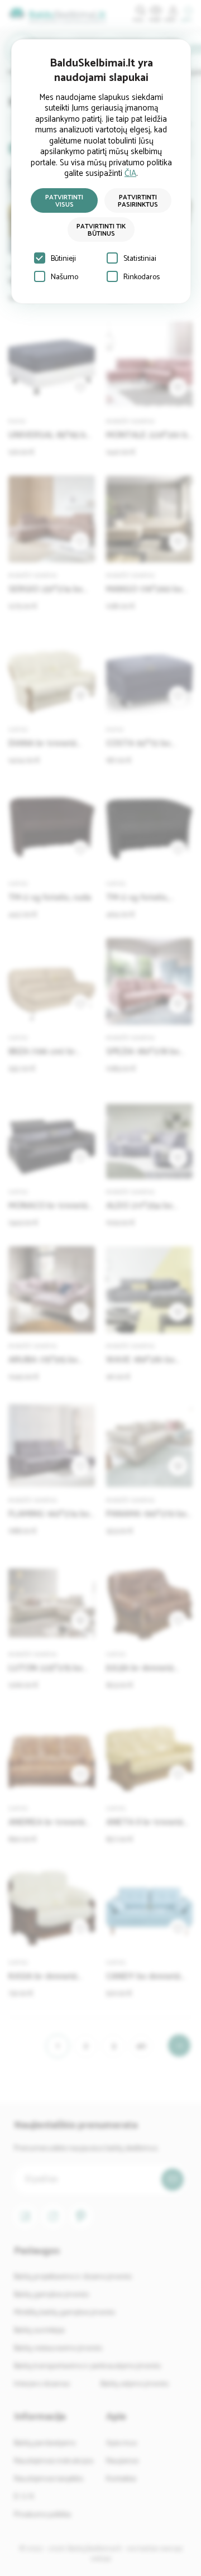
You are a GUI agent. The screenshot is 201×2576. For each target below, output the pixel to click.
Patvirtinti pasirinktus (138, 201)
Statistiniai (140, 259)
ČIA (130, 173)
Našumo (64, 277)
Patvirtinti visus (64, 201)
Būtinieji (63, 259)
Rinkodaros (142, 277)
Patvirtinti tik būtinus (101, 230)
